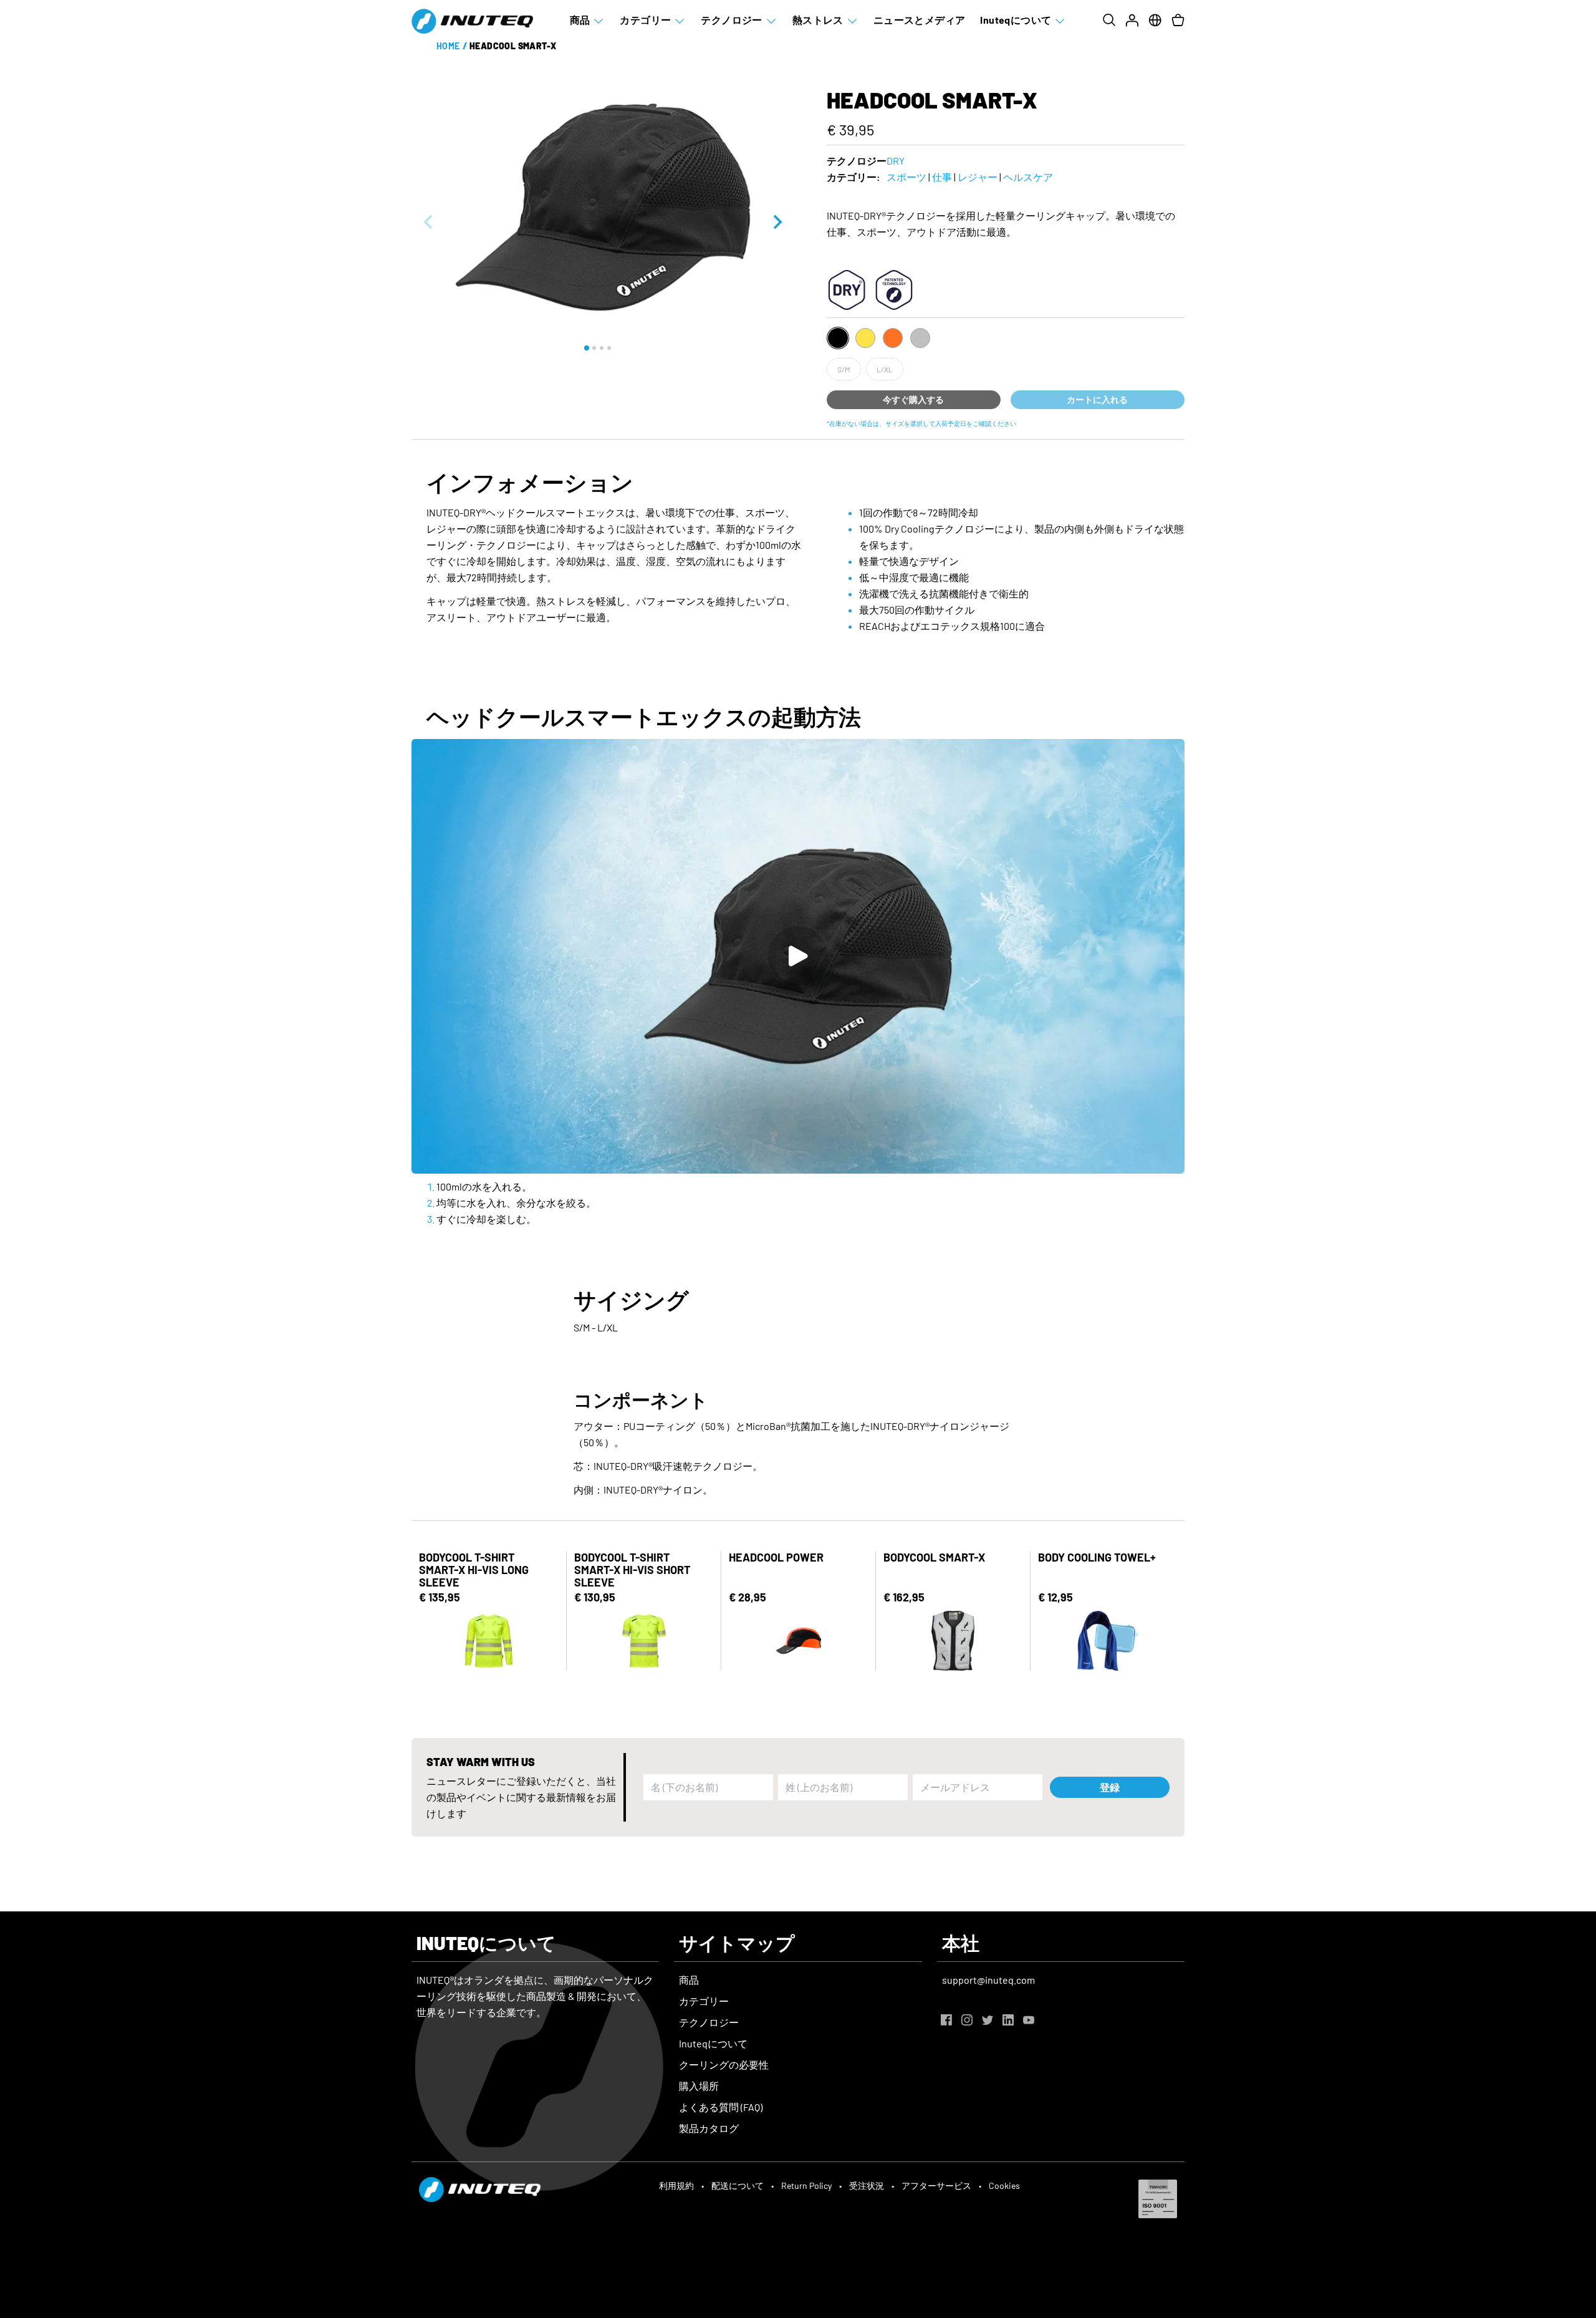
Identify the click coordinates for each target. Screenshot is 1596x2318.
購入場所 (699, 2086)
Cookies (1004, 2185)
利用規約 (676, 2185)
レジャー (978, 177)
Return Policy (806, 2185)
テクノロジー (731, 20)
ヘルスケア (1028, 177)
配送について (738, 2185)
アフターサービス (936, 2185)
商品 (580, 20)
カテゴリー (645, 20)
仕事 (942, 177)
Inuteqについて (1016, 20)
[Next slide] (777, 222)
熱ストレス (818, 20)
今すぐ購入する (913, 399)
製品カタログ (709, 2128)
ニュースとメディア (920, 20)
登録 (1110, 1787)
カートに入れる (1097, 399)
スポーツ (906, 177)
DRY (896, 161)
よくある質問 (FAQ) (721, 2107)
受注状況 (867, 2185)
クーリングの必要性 (724, 2064)
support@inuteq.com (988, 1980)
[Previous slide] (429, 222)
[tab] (587, 348)
